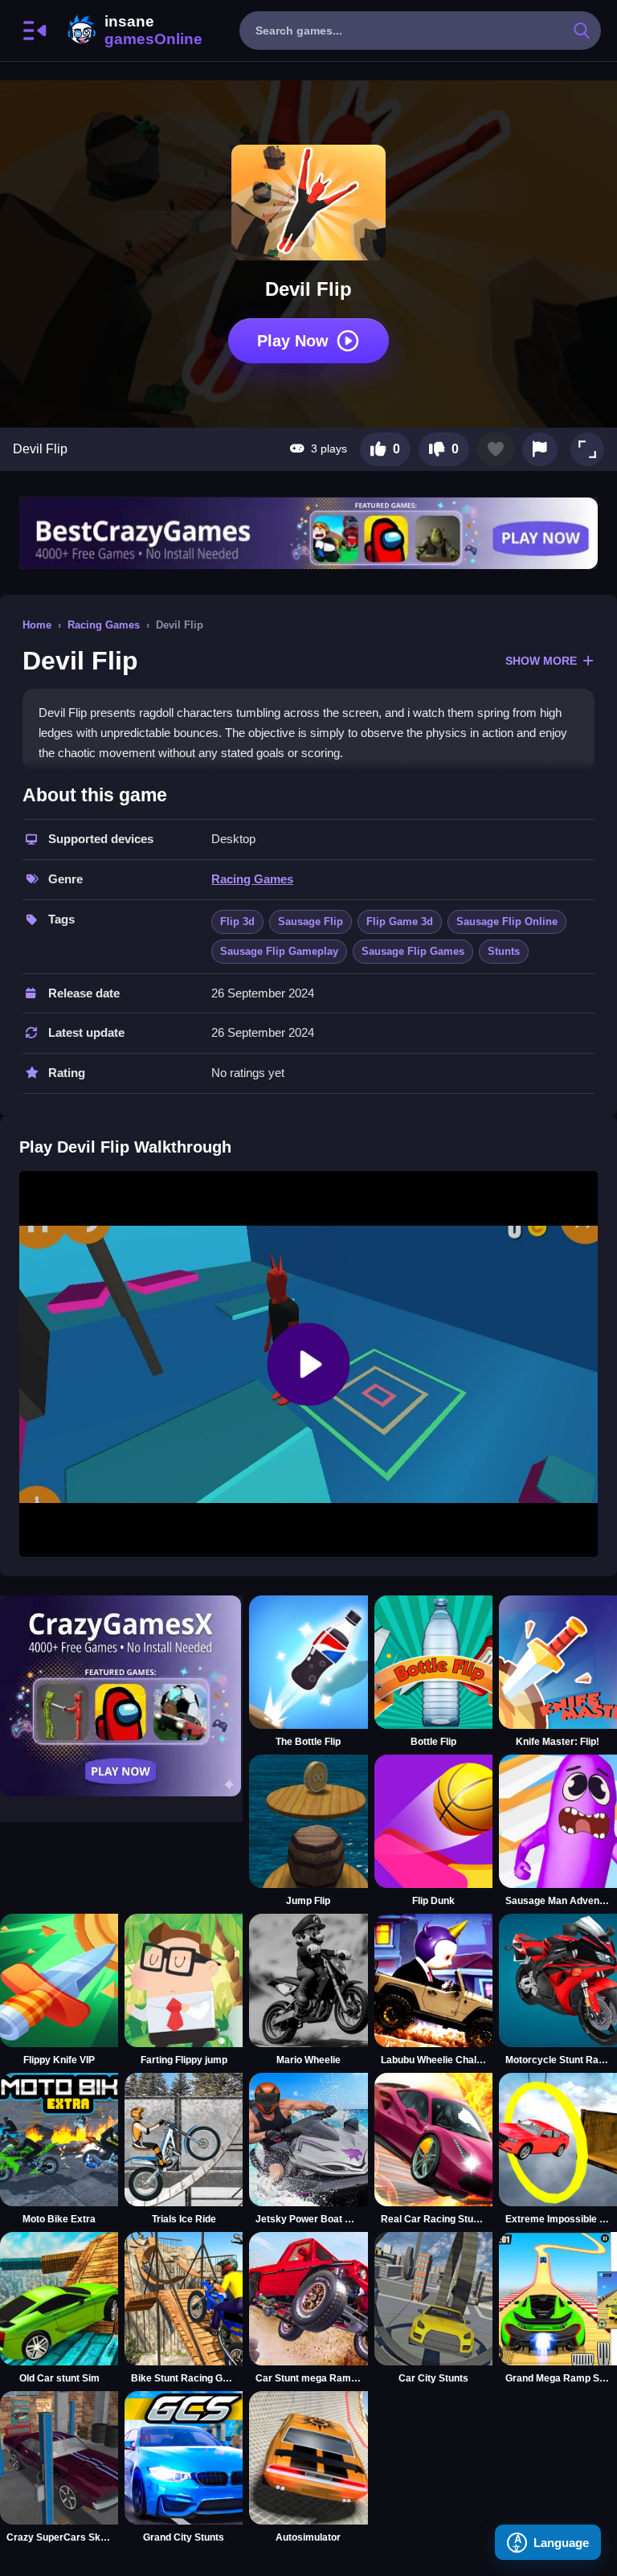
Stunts (504, 951)
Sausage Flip (311, 921)
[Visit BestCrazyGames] (308, 533)
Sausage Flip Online (507, 921)
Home (37, 625)
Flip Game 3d (400, 921)
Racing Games (104, 625)
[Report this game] (540, 449)
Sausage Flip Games (413, 951)
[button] (587, 449)
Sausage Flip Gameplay (279, 951)
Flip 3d (237, 921)
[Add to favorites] (496, 449)
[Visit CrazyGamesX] (121, 1696)
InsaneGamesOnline (132, 31)
